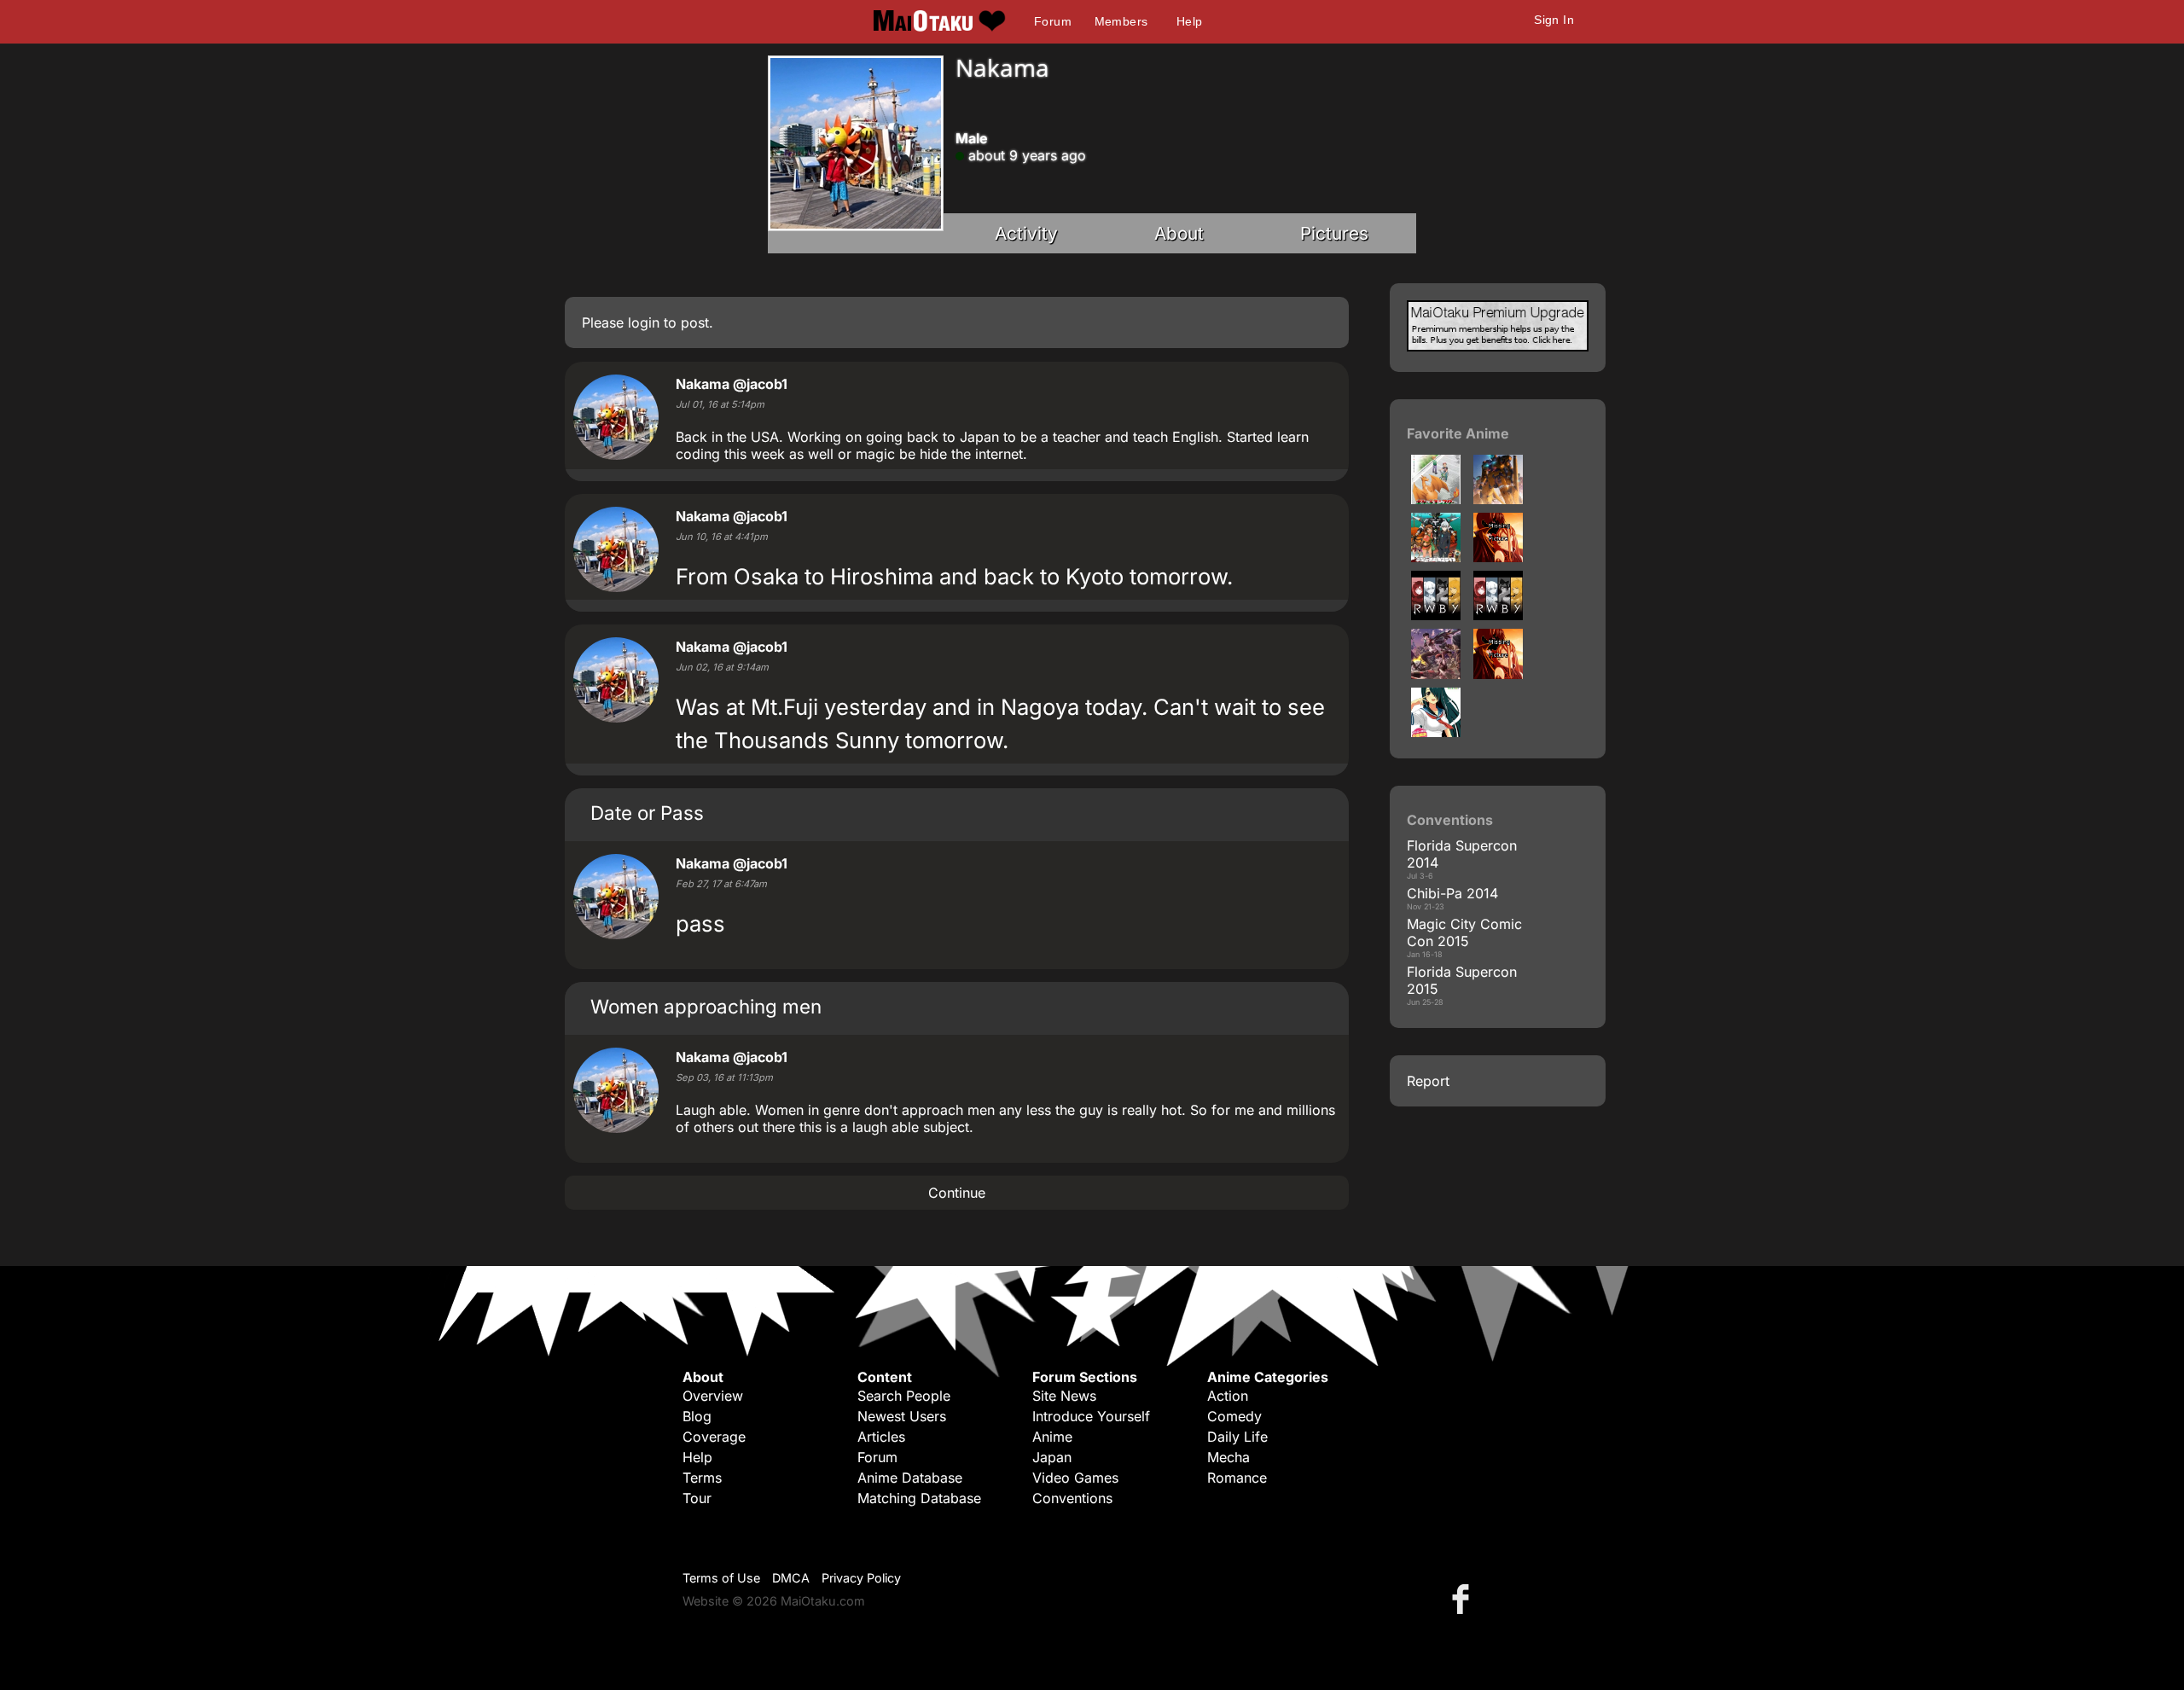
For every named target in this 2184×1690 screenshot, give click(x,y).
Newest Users (902, 1416)
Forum (1053, 21)
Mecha (1228, 1457)
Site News (1064, 1396)
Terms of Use (721, 1578)
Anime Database (910, 1478)
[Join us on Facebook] (1464, 1598)
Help (1190, 21)
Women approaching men (706, 1006)
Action (1228, 1396)
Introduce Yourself (1091, 1416)
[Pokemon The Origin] (1436, 499)
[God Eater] (1436, 674)
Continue (957, 1193)
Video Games (1075, 1478)
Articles (881, 1437)
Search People (904, 1396)
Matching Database (919, 1498)
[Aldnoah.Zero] (1498, 499)
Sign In (1554, 20)
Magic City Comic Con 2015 (1464, 932)
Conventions (1072, 1498)
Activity (1026, 233)
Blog (697, 1416)
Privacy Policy (861, 1578)
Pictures (1334, 233)
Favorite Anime (1458, 433)
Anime (1052, 1437)
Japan (1052, 1457)
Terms (702, 1478)
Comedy (1234, 1416)
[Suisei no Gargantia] (1436, 557)
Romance (1237, 1478)
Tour (697, 1498)
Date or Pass (647, 813)
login (644, 322)
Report (1428, 1081)
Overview (713, 1396)
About (1179, 233)
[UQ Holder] (1498, 674)
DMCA (791, 1578)
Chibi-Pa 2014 (1452, 893)
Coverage (714, 1437)
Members (1121, 21)
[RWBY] (1436, 615)
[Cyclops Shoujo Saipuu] (1436, 732)
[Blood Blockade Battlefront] (1498, 557)
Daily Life (1237, 1437)
